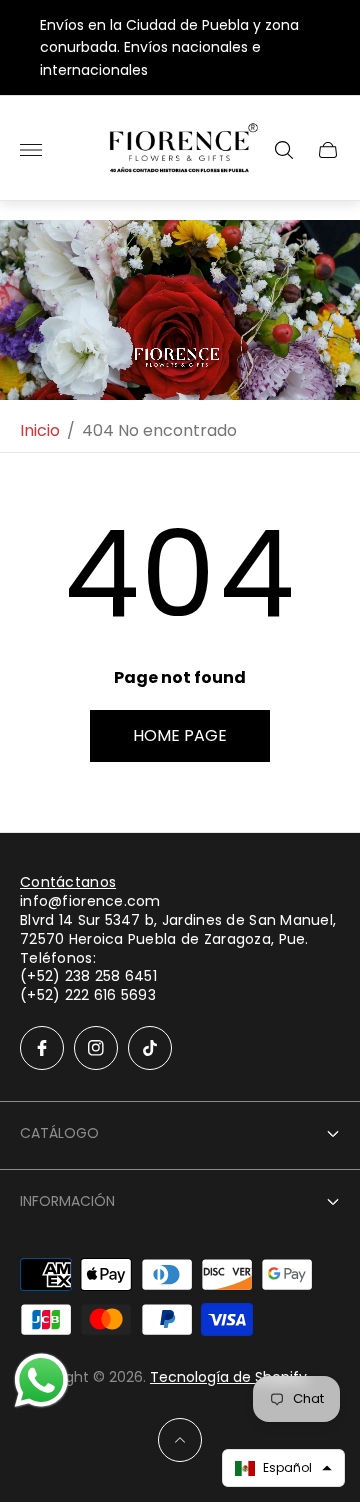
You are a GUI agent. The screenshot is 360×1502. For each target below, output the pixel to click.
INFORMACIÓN (67, 1201)
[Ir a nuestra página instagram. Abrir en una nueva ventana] (96, 1048)
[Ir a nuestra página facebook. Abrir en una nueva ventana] (42, 1048)
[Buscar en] (284, 150)
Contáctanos (68, 882)
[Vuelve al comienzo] (180, 1440)
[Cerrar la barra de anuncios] (329, 47)
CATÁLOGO (59, 1133)
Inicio (40, 431)
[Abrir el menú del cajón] (31, 150)
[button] (283, 1468)
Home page (180, 735)
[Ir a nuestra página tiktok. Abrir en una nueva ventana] (150, 1048)
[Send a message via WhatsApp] (41, 1380)
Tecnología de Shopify (228, 1377)
